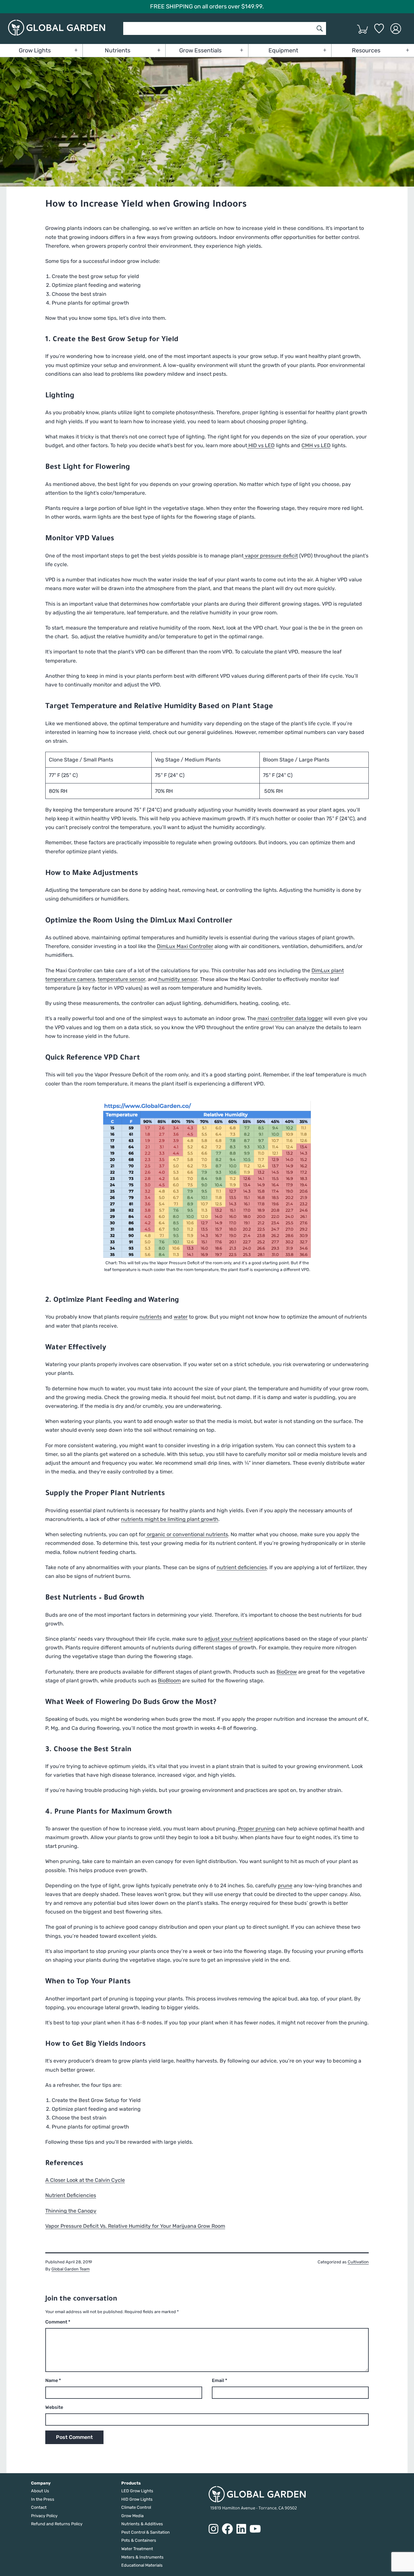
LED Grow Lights (137, 2491)
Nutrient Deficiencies (71, 2195)
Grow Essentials (200, 50)
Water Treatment (137, 2549)
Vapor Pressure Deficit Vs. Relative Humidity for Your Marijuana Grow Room (135, 2226)
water (181, 1317)
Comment (58, 2322)
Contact (39, 2507)
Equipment (283, 50)
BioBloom (169, 1681)
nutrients (151, 1317)
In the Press (43, 2499)
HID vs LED (261, 445)
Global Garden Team (71, 2269)
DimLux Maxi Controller (185, 946)
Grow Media (132, 2516)
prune (285, 1886)
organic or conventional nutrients (187, 1534)
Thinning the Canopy (71, 2211)
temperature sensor (121, 979)
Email (219, 2381)
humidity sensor (177, 979)
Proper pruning (256, 1829)
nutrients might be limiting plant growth (170, 1519)
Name (53, 2381)
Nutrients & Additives (142, 2524)
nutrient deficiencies (242, 1567)
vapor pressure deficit (271, 556)
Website (54, 2407)
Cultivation (358, 2262)
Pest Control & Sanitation (146, 2532)
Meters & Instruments (142, 2557)
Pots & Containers (139, 2540)
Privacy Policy (44, 2516)
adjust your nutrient (229, 1639)
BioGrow (287, 1672)
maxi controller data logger (289, 1018)
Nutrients (118, 50)
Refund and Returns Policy (57, 2524)
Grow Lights (35, 50)
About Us (40, 2491)
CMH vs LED (316, 445)
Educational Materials (142, 2565)
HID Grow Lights (137, 2499)
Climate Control (136, 2507)
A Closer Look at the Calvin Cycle (85, 2180)
